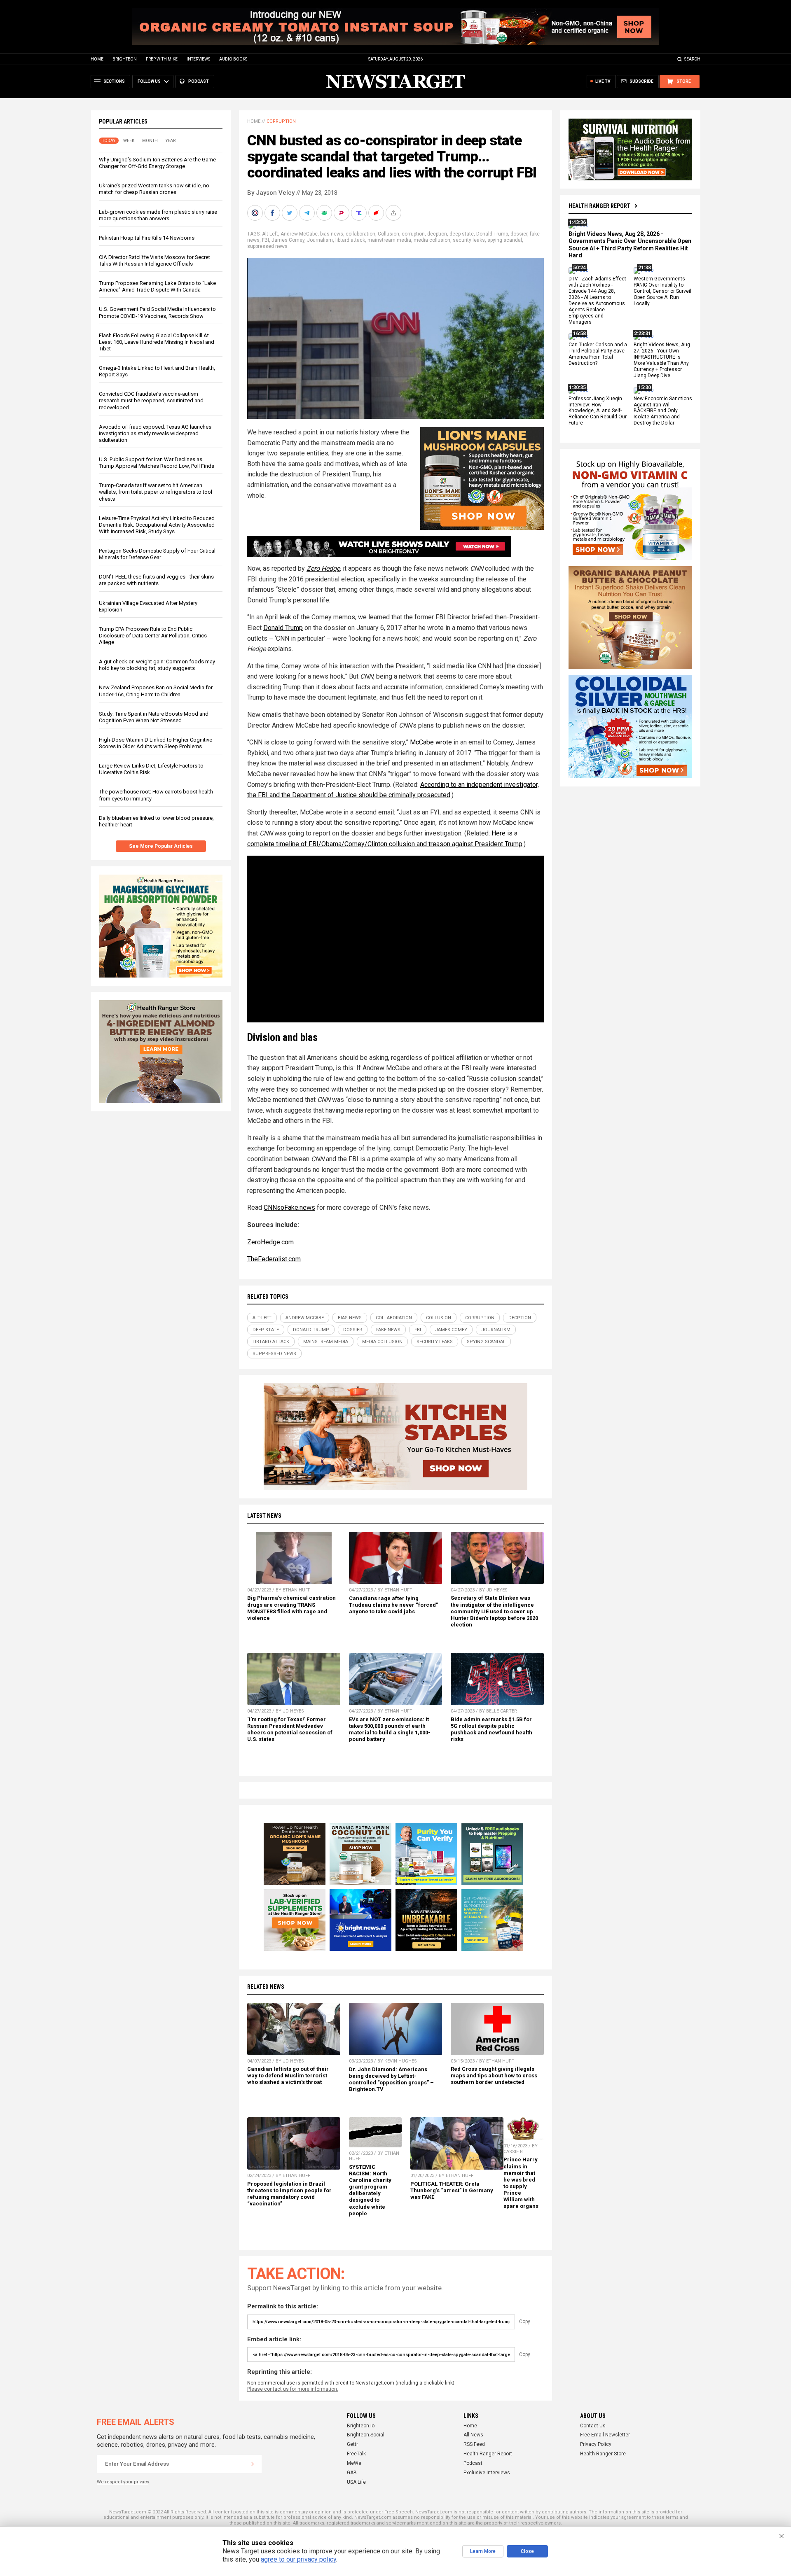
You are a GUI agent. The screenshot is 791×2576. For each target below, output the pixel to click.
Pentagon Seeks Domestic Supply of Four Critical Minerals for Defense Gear (157, 554)
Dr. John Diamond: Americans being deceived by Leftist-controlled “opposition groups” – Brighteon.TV (391, 2079)
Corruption (281, 121)
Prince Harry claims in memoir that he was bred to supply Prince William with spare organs (521, 2183)
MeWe (354, 2463)
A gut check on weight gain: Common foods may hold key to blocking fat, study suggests (157, 665)
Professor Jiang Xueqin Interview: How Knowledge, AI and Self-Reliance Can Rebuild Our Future (598, 411)
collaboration (360, 234)
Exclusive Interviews (487, 2473)
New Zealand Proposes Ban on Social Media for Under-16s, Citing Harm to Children (156, 691)
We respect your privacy (123, 2482)
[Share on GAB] (325, 213)
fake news (388, 1330)
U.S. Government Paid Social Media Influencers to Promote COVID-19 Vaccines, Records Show (157, 312)
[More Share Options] (394, 213)
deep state (462, 234)
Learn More (483, 2551)
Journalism (320, 240)
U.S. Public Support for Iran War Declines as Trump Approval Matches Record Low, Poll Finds (157, 463)
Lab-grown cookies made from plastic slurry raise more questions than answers (158, 215)
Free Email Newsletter (605, 2435)
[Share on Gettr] (377, 213)
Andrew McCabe (299, 234)
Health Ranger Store (603, 2454)
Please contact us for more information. (293, 2389)
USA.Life (356, 2482)
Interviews (198, 59)
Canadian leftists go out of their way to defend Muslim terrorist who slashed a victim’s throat (288, 2075)
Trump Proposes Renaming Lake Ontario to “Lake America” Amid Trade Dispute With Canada (157, 286)
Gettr (352, 2444)
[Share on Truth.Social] (360, 213)
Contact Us (593, 2426)
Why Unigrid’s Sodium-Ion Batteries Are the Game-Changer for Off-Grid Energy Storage (158, 163)
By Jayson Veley (271, 193)
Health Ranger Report (599, 206)
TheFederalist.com (274, 1259)
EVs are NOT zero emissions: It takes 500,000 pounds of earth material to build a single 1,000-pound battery (390, 1729)
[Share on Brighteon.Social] (256, 213)
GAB (352, 2473)
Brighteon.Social (366, 2435)
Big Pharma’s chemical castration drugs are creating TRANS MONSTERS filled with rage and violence (291, 1608)
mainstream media (389, 240)
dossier (519, 234)
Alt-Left (270, 234)
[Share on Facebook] (273, 213)
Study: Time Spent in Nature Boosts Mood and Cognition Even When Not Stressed (154, 717)
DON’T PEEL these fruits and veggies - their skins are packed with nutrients (156, 580)
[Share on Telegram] (308, 213)
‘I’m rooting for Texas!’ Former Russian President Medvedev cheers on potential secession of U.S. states (290, 1729)
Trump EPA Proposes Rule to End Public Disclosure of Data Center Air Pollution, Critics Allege (153, 636)
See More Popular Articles (161, 846)
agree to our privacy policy (298, 2559)
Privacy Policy (596, 2444)
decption (437, 234)
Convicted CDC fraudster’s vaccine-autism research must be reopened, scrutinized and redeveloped (151, 400)
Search (692, 59)
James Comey (288, 240)
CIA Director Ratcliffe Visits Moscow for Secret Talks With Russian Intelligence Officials (154, 260)
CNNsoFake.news (289, 1207)
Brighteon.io (361, 2426)
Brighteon (125, 59)
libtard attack (350, 240)
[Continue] (253, 2464)
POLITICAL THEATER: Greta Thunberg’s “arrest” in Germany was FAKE (452, 2190)
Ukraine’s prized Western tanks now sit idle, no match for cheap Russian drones (154, 189)
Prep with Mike (162, 59)
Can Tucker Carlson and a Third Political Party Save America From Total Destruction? (598, 354)
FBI (266, 240)
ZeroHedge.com (270, 1242)
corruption (413, 234)
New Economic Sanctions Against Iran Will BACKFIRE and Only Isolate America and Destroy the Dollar (663, 411)
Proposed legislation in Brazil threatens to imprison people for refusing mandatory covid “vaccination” (289, 2194)
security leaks (469, 240)
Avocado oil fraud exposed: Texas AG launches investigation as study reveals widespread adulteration (155, 433)
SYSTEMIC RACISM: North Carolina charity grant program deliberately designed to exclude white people (370, 2190)
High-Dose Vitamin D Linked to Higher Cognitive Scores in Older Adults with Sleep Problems (156, 743)
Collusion (388, 234)
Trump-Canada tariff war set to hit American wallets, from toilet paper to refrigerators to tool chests (156, 492)
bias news (332, 234)
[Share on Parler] (342, 213)
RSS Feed (474, 2444)
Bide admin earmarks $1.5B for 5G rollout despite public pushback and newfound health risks (491, 1729)
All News (473, 2435)
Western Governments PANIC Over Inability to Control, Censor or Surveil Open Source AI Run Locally (662, 292)
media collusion (432, 240)
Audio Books (233, 59)
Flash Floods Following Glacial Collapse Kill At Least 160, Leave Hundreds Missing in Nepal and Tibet (157, 342)
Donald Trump (492, 234)
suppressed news (267, 246)
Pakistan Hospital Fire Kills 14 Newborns (147, 238)
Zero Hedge (323, 568)
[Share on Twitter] (290, 213)
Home (97, 59)
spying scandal (505, 240)
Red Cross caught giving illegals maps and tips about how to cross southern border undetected (494, 2075)
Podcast (473, 2463)
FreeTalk (356, 2454)
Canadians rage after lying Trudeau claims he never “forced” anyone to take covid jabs (393, 1605)
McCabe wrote (431, 742)
